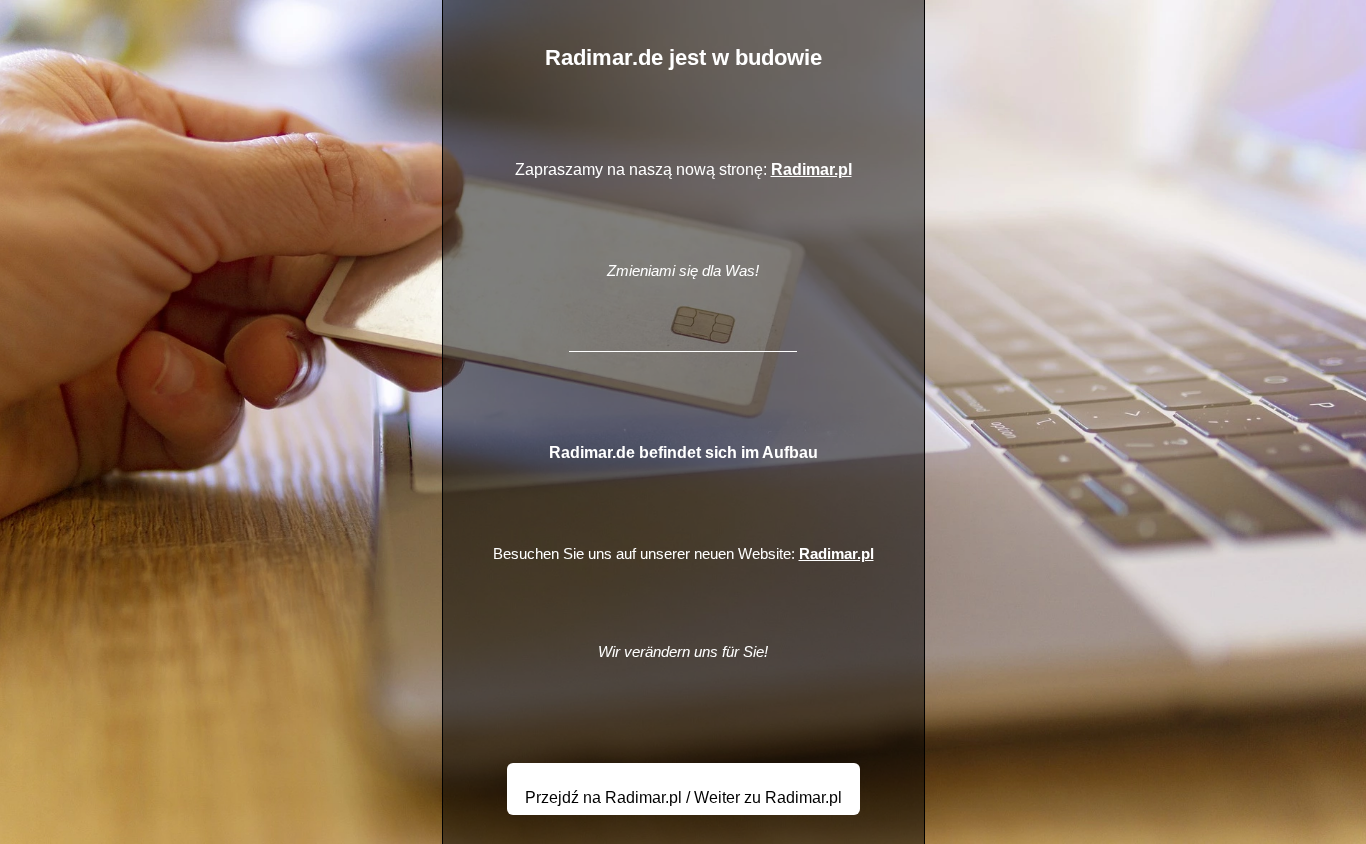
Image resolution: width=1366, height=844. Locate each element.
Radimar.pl (811, 169)
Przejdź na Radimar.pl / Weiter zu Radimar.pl (683, 797)
